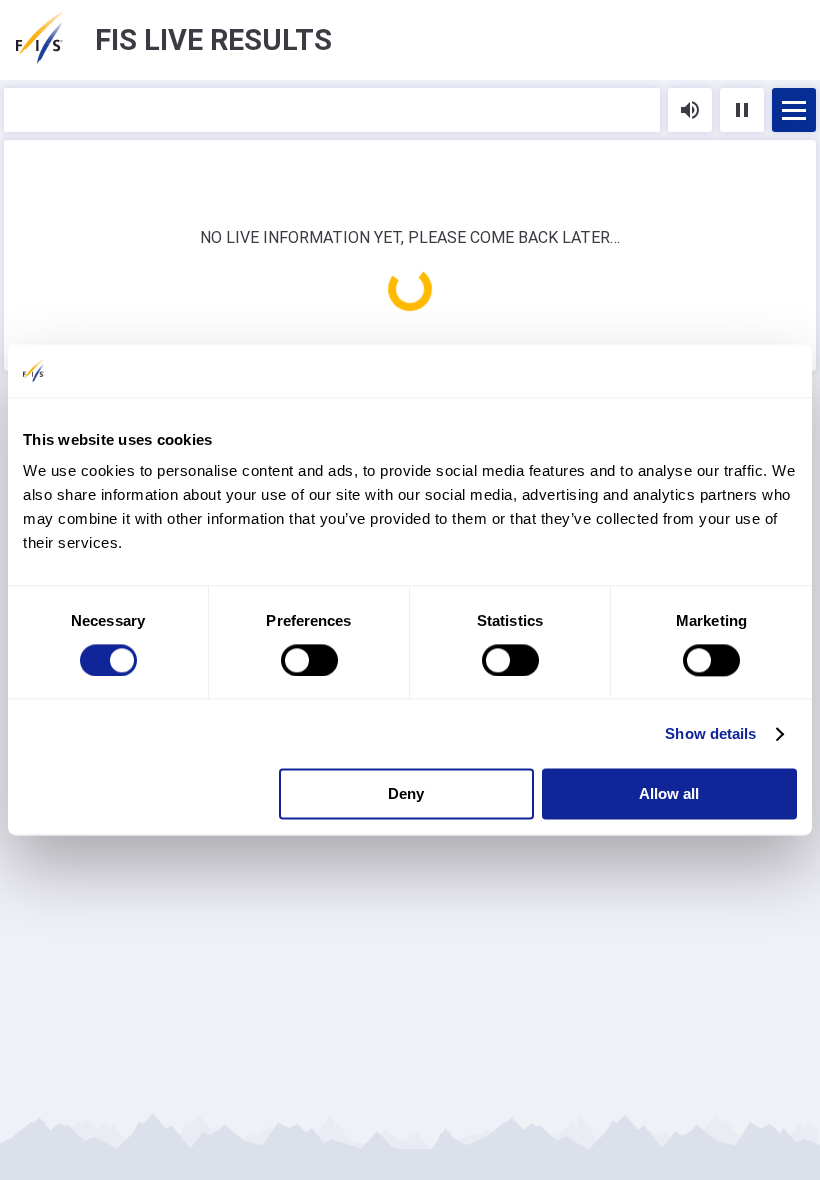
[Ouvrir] (794, 110)
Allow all (669, 794)
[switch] (309, 660)
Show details (710, 733)
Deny (406, 794)
